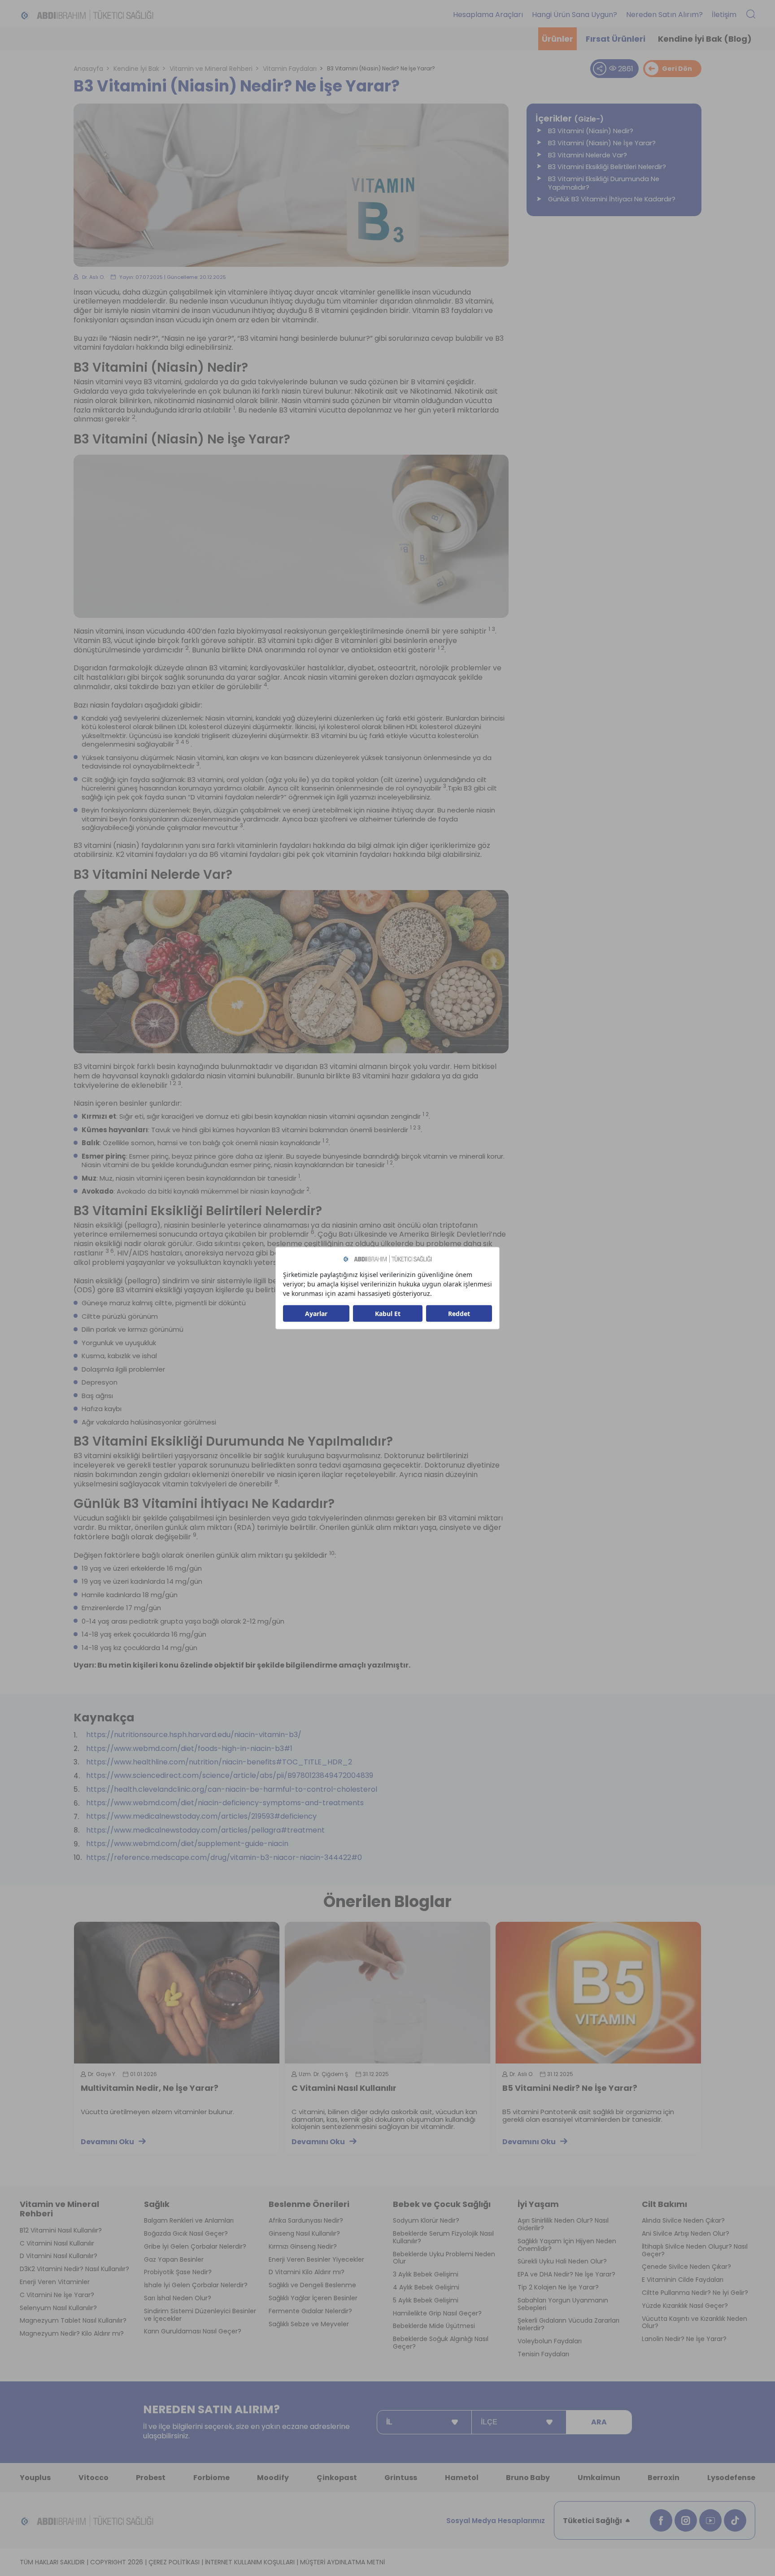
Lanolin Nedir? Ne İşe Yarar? (684, 2339)
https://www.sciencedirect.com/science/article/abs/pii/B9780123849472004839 (230, 1776)
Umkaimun (599, 2478)
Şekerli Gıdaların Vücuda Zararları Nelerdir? (568, 2324)
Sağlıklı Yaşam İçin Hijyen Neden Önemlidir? (567, 2245)
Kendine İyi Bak (136, 69)
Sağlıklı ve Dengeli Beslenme (312, 2285)
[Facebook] (661, 2520)
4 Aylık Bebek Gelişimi (426, 2287)
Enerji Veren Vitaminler (55, 2282)
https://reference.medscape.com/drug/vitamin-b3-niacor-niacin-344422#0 (224, 1858)
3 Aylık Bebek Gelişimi (426, 2274)
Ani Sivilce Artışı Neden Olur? (686, 2234)
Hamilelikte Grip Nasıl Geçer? (437, 2313)
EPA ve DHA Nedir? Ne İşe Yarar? (566, 2274)
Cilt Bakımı (664, 2204)
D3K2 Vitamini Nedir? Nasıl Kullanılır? (74, 2269)
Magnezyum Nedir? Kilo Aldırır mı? (72, 2334)
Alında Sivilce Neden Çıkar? (683, 2221)
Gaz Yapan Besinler (174, 2260)
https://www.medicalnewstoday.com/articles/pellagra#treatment (205, 1831)
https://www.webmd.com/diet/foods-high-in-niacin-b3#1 (189, 1749)
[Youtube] (710, 2520)
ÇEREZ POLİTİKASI (174, 2562)
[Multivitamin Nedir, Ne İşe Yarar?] (177, 1993)
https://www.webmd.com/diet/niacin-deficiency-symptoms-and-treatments (225, 1803)
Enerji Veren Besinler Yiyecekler (316, 2260)
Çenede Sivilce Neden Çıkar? (686, 2267)
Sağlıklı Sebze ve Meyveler (309, 2324)
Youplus (35, 2478)
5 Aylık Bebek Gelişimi (426, 2300)
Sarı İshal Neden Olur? (178, 2298)
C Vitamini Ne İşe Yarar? (57, 2295)
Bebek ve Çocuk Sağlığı (442, 2204)
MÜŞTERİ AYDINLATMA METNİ (342, 2562)
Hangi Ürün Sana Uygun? (575, 15)
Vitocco (94, 2478)
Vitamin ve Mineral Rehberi (211, 69)
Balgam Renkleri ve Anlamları (189, 2221)
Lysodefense (731, 2478)
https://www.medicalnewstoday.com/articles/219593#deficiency (201, 1817)
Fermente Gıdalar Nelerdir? (310, 2311)
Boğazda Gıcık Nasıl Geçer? (186, 2234)
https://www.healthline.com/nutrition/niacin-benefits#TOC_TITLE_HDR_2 (219, 1762)
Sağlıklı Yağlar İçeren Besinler (313, 2298)
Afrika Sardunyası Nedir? (306, 2221)
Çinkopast (337, 2478)
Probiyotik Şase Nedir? (178, 2272)
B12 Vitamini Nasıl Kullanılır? (61, 2231)
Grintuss (401, 2478)
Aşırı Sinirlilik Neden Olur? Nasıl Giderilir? (563, 2224)
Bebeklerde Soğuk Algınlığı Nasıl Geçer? (441, 2343)
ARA (599, 2422)
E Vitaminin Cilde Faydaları (683, 2280)
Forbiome (211, 2478)
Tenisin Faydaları (543, 2354)
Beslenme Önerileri (309, 2204)
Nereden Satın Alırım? (664, 15)
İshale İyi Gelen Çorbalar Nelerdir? (196, 2285)
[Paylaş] (600, 69)
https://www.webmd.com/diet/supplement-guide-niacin (187, 1844)
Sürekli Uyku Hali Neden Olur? (562, 2261)
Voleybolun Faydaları (550, 2341)
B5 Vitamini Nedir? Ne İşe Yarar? (570, 2089)
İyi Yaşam (538, 2204)
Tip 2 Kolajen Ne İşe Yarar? (558, 2287)
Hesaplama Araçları (488, 15)
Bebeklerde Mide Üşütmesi (434, 2326)
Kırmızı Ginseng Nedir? (303, 2247)
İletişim (724, 15)
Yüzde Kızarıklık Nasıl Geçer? (685, 2306)
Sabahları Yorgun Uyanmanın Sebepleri (563, 2304)
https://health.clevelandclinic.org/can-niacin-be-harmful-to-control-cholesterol (232, 1790)
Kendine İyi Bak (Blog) (705, 39)
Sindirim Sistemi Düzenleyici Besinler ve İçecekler (200, 2315)
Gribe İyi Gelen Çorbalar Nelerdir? (195, 2247)
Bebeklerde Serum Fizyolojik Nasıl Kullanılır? (443, 2237)
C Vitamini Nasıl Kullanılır (344, 2089)
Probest (151, 2478)
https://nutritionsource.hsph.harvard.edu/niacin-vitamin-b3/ (194, 1735)
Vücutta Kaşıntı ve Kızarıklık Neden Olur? (694, 2323)
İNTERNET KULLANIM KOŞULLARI (250, 2562)
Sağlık (157, 2204)
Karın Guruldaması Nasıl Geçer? (193, 2331)
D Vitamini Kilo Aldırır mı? (307, 2272)
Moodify (273, 2478)
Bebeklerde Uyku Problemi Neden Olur (444, 2258)
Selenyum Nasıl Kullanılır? (58, 2308)
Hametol (462, 2478)
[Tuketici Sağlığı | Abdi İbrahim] (87, 15)
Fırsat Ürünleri (616, 39)
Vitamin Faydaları (290, 69)
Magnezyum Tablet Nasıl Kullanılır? (73, 2321)
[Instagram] (686, 2520)
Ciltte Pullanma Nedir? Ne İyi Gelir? (695, 2293)
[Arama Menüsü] (751, 15)
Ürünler (557, 39)
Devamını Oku (107, 2142)
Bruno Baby (528, 2478)
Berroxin (664, 2478)
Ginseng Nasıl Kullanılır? (304, 2234)
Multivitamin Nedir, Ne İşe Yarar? (150, 2089)
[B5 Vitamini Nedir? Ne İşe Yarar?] (598, 1993)
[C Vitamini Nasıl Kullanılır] (387, 1993)
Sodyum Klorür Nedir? (426, 2221)
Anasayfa (88, 69)
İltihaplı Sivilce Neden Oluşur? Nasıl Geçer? (695, 2250)
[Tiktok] (735, 2520)
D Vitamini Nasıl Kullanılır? (59, 2256)
